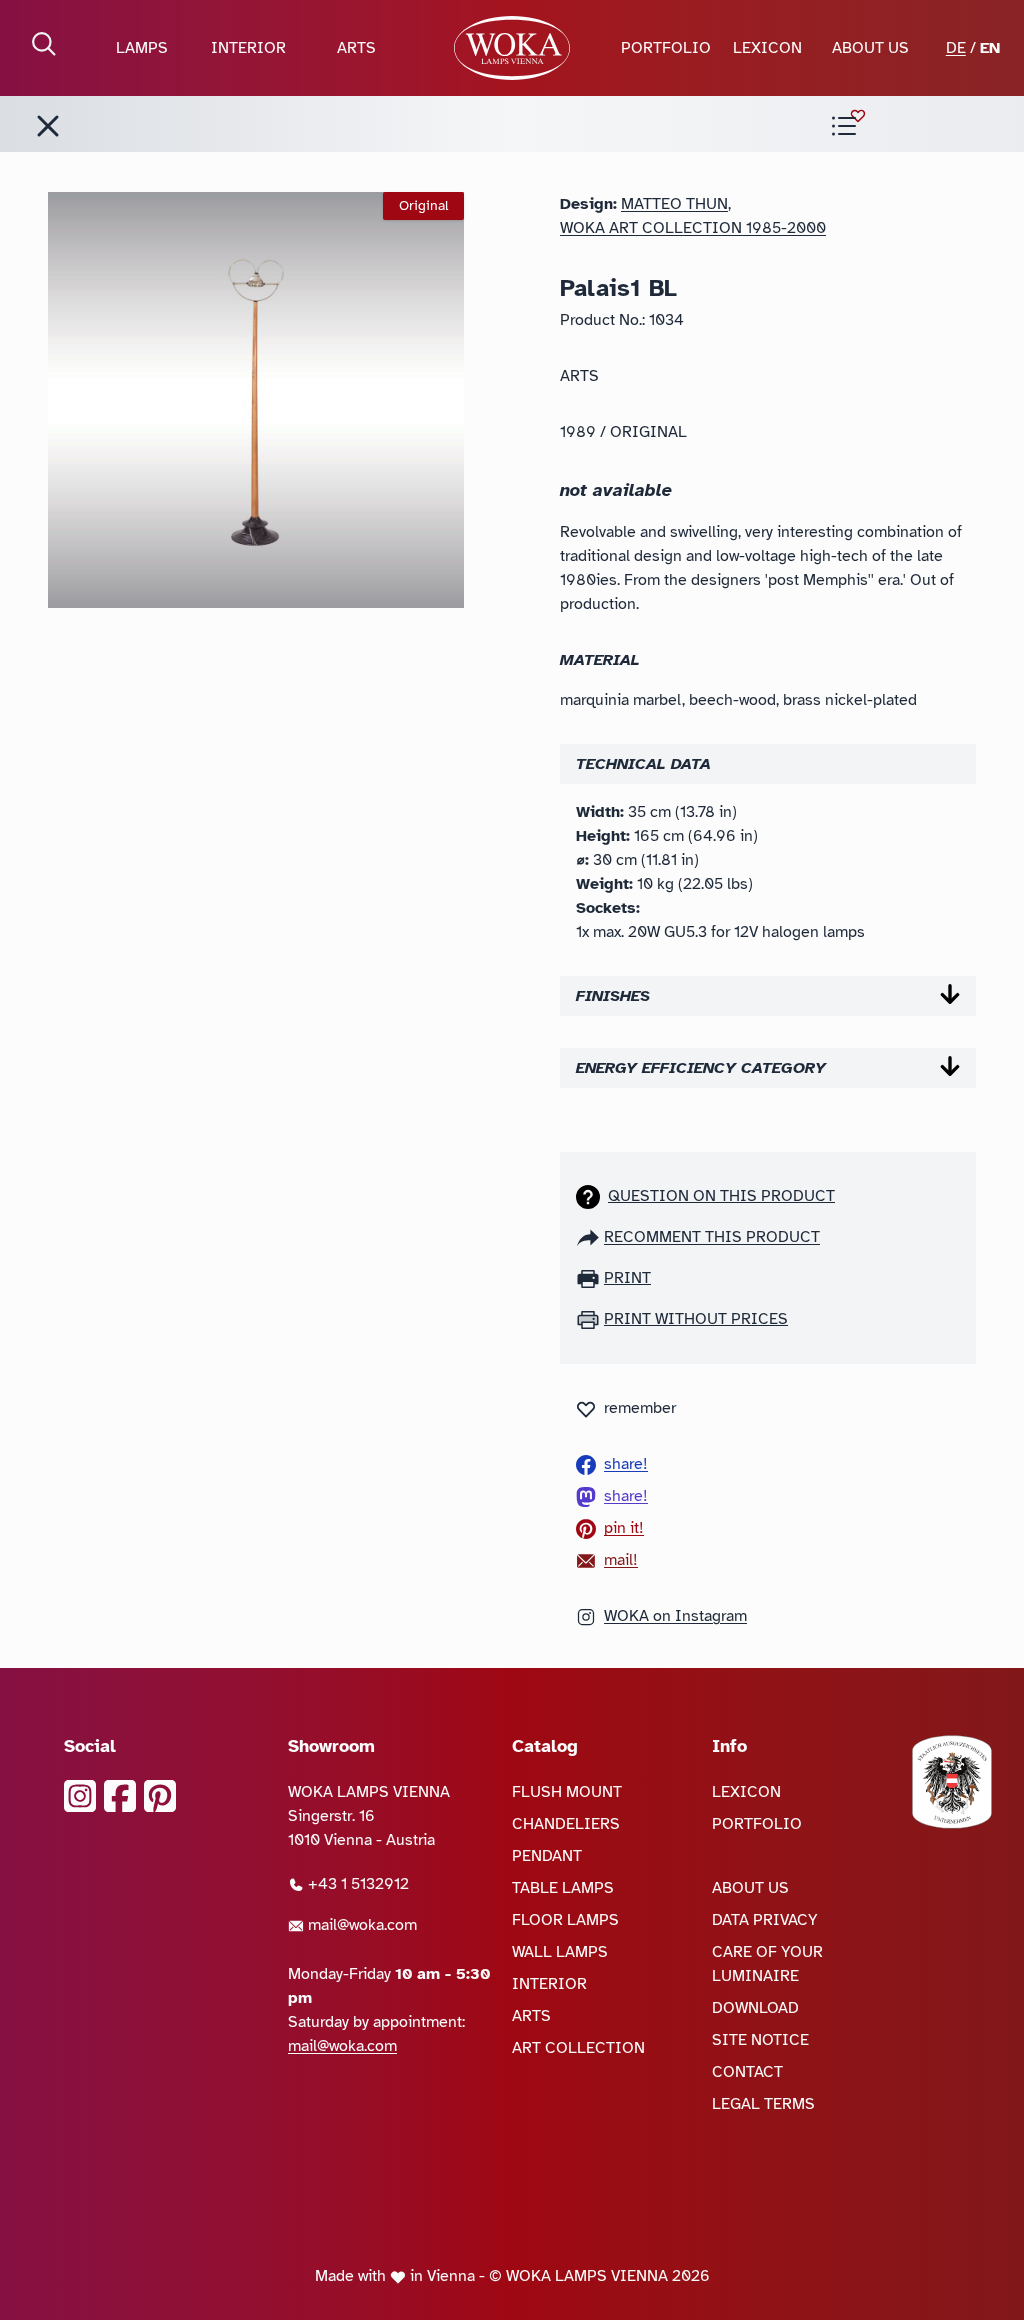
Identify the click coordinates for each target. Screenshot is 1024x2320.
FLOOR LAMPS (565, 1920)
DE (956, 48)
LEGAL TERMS (763, 2104)
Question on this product (721, 1196)
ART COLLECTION (578, 2048)
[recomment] (590, 1237)
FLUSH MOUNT (567, 1792)
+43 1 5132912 (356, 1884)
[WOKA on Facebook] (120, 1796)
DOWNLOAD (755, 2008)
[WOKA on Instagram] (80, 1796)
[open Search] (44, 44)
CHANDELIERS (566, 1824)
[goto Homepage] (512, 48)
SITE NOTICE (760, 2040)
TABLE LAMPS (563, 1888)
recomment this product (712, 1237)
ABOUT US (870, 48)
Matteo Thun (674, 204)
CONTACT (747, 2072)
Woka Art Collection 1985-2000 (693, 228)
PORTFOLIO (666, 48)
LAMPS (142, 48)
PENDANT (547, 1856)
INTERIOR (248, 48)
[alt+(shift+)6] (48, 126)
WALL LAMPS (560, 1952)
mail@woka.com (360, 1925)
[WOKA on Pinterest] (160, 1796)
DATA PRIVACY (765, 1920)
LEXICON (767, 48)
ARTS (356, 48)
